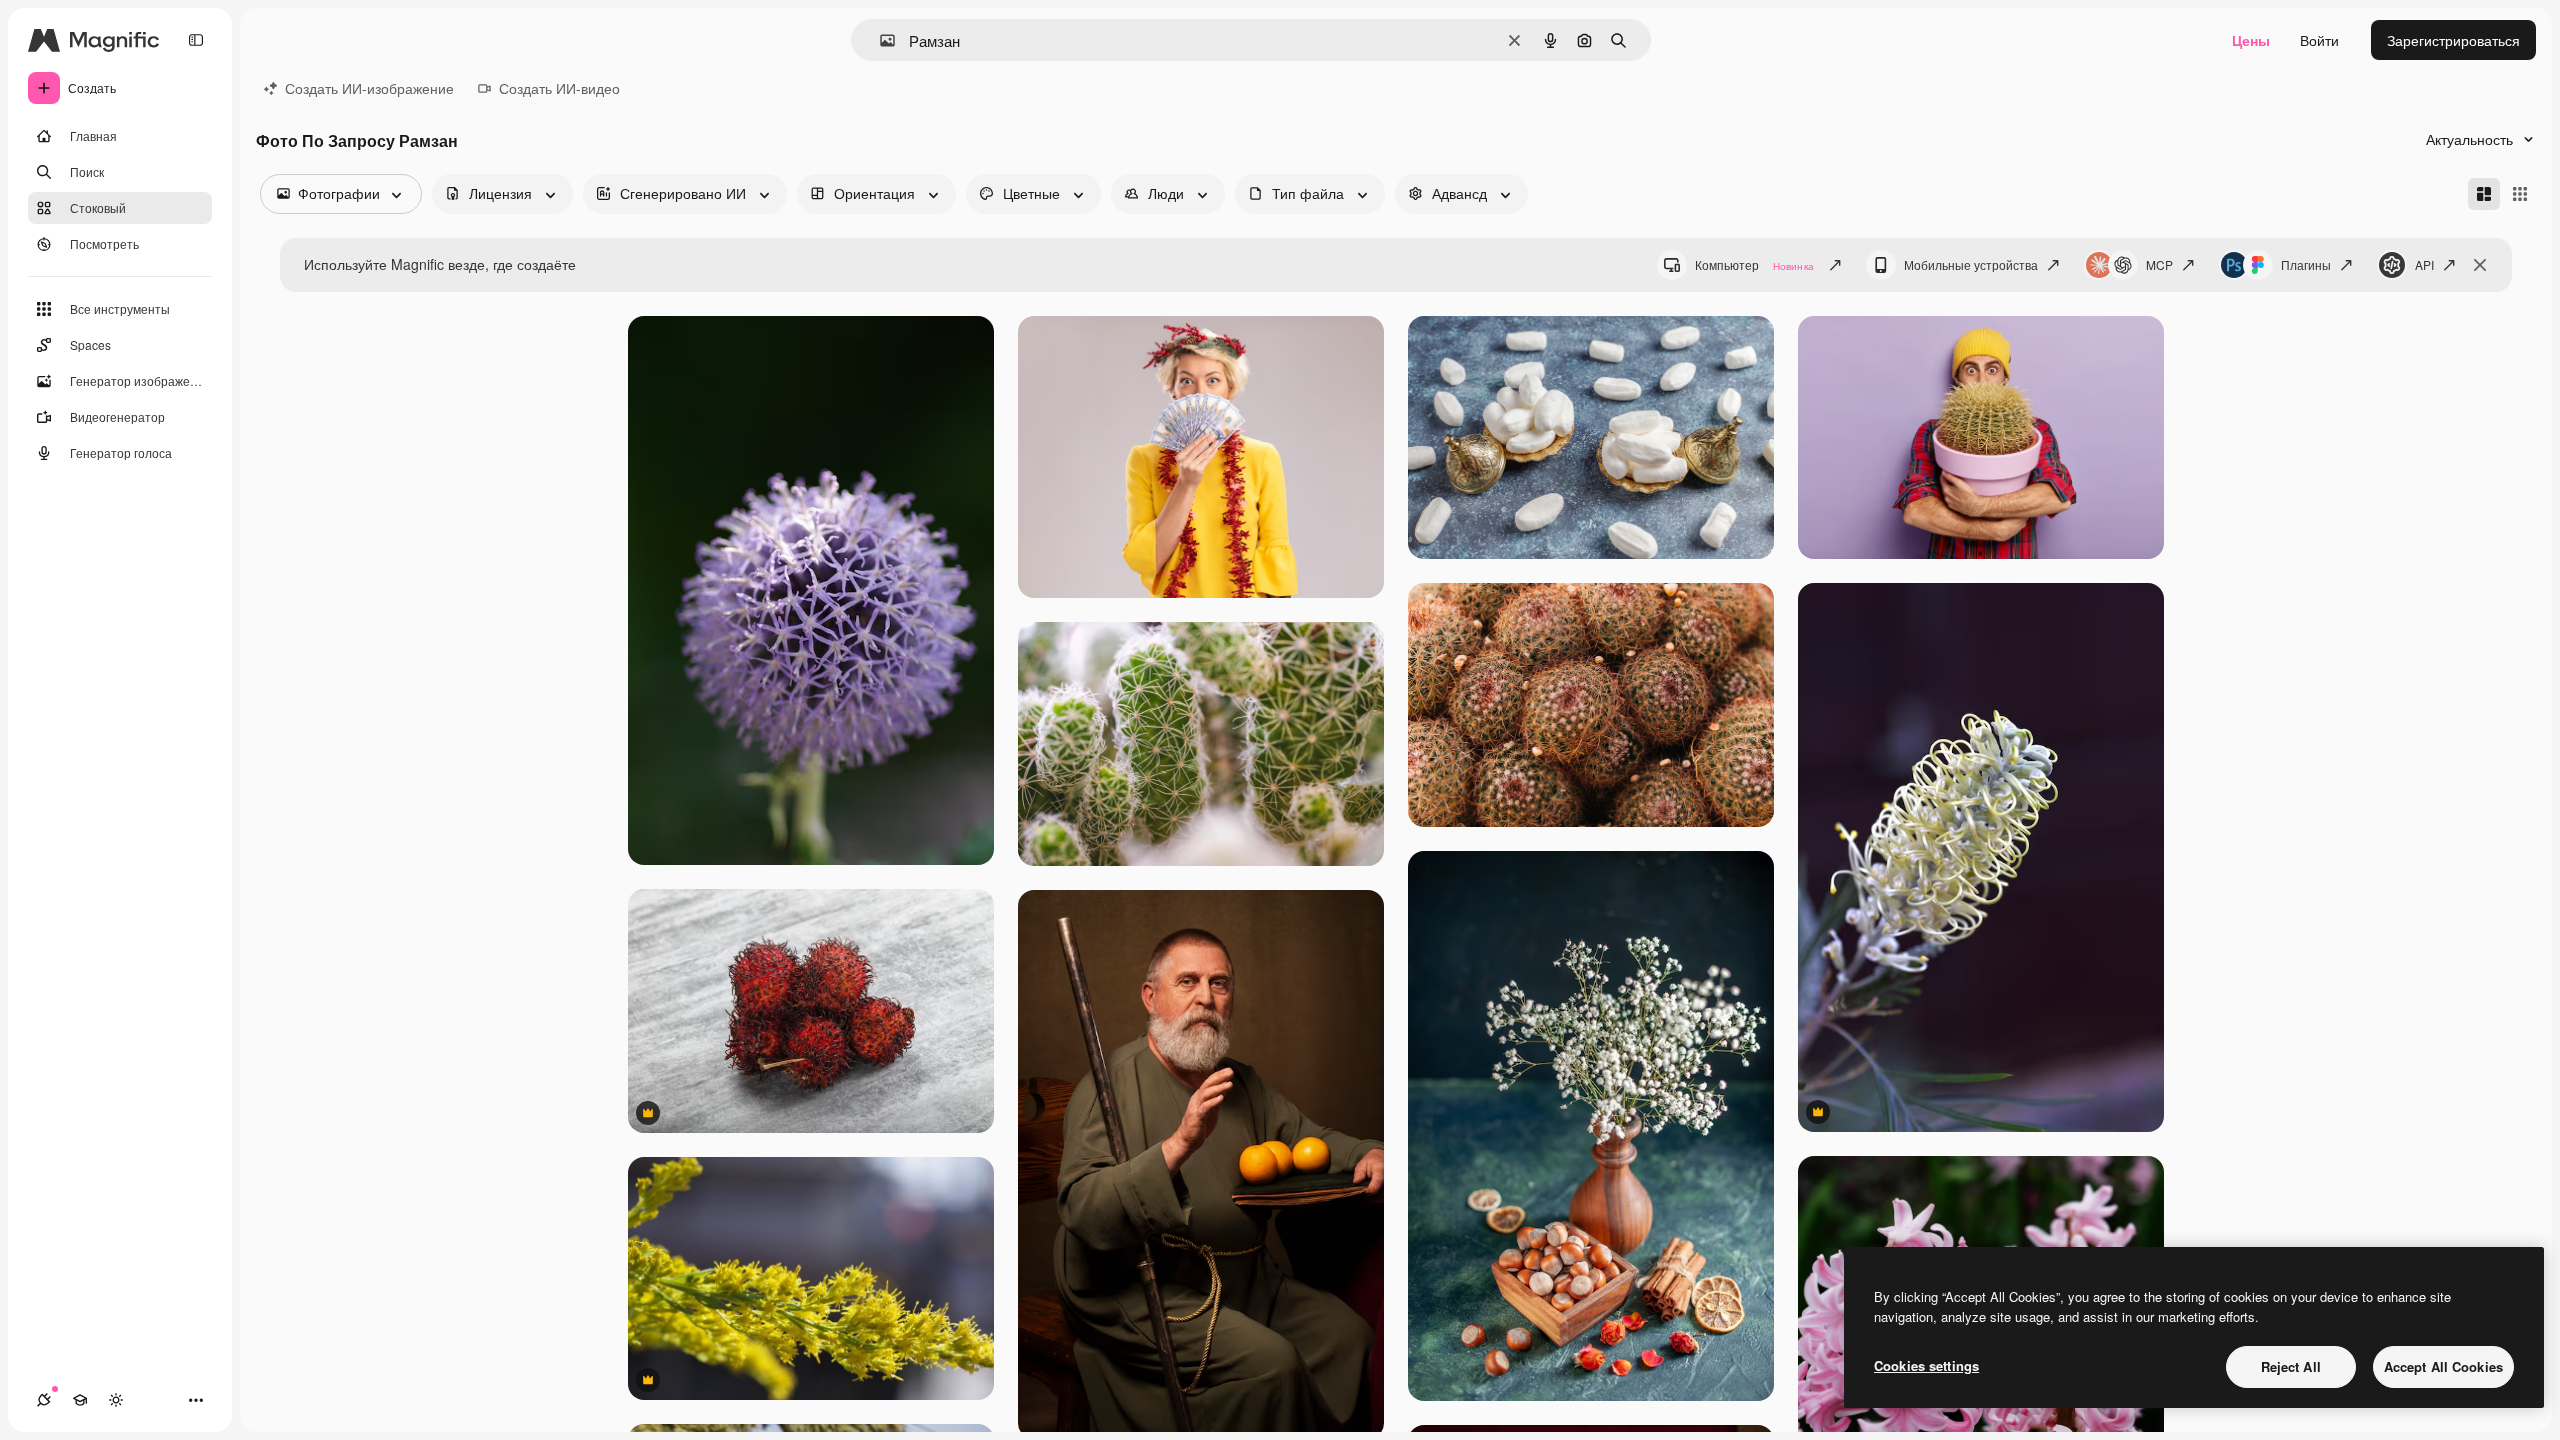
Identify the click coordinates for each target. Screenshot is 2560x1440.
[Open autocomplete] (879, 40)
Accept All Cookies (2443, 1366)
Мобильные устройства (1971, 264)
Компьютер (1754, 264)
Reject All (2291, 1366)
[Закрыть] (2480, 265)
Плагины (2306, 264)
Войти (2319, 40)
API (2424, 264)
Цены (2251, 40)
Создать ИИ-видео (559, 88)
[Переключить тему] (116, 1400)
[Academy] (80, 1400)
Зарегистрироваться (2453, 40)
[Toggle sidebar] (196, 40)
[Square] (2520, 194)
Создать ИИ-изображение (369, 88)
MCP (2159, 264)
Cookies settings (1926, 1365)
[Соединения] (44, 1400)
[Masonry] (2484, 194)
